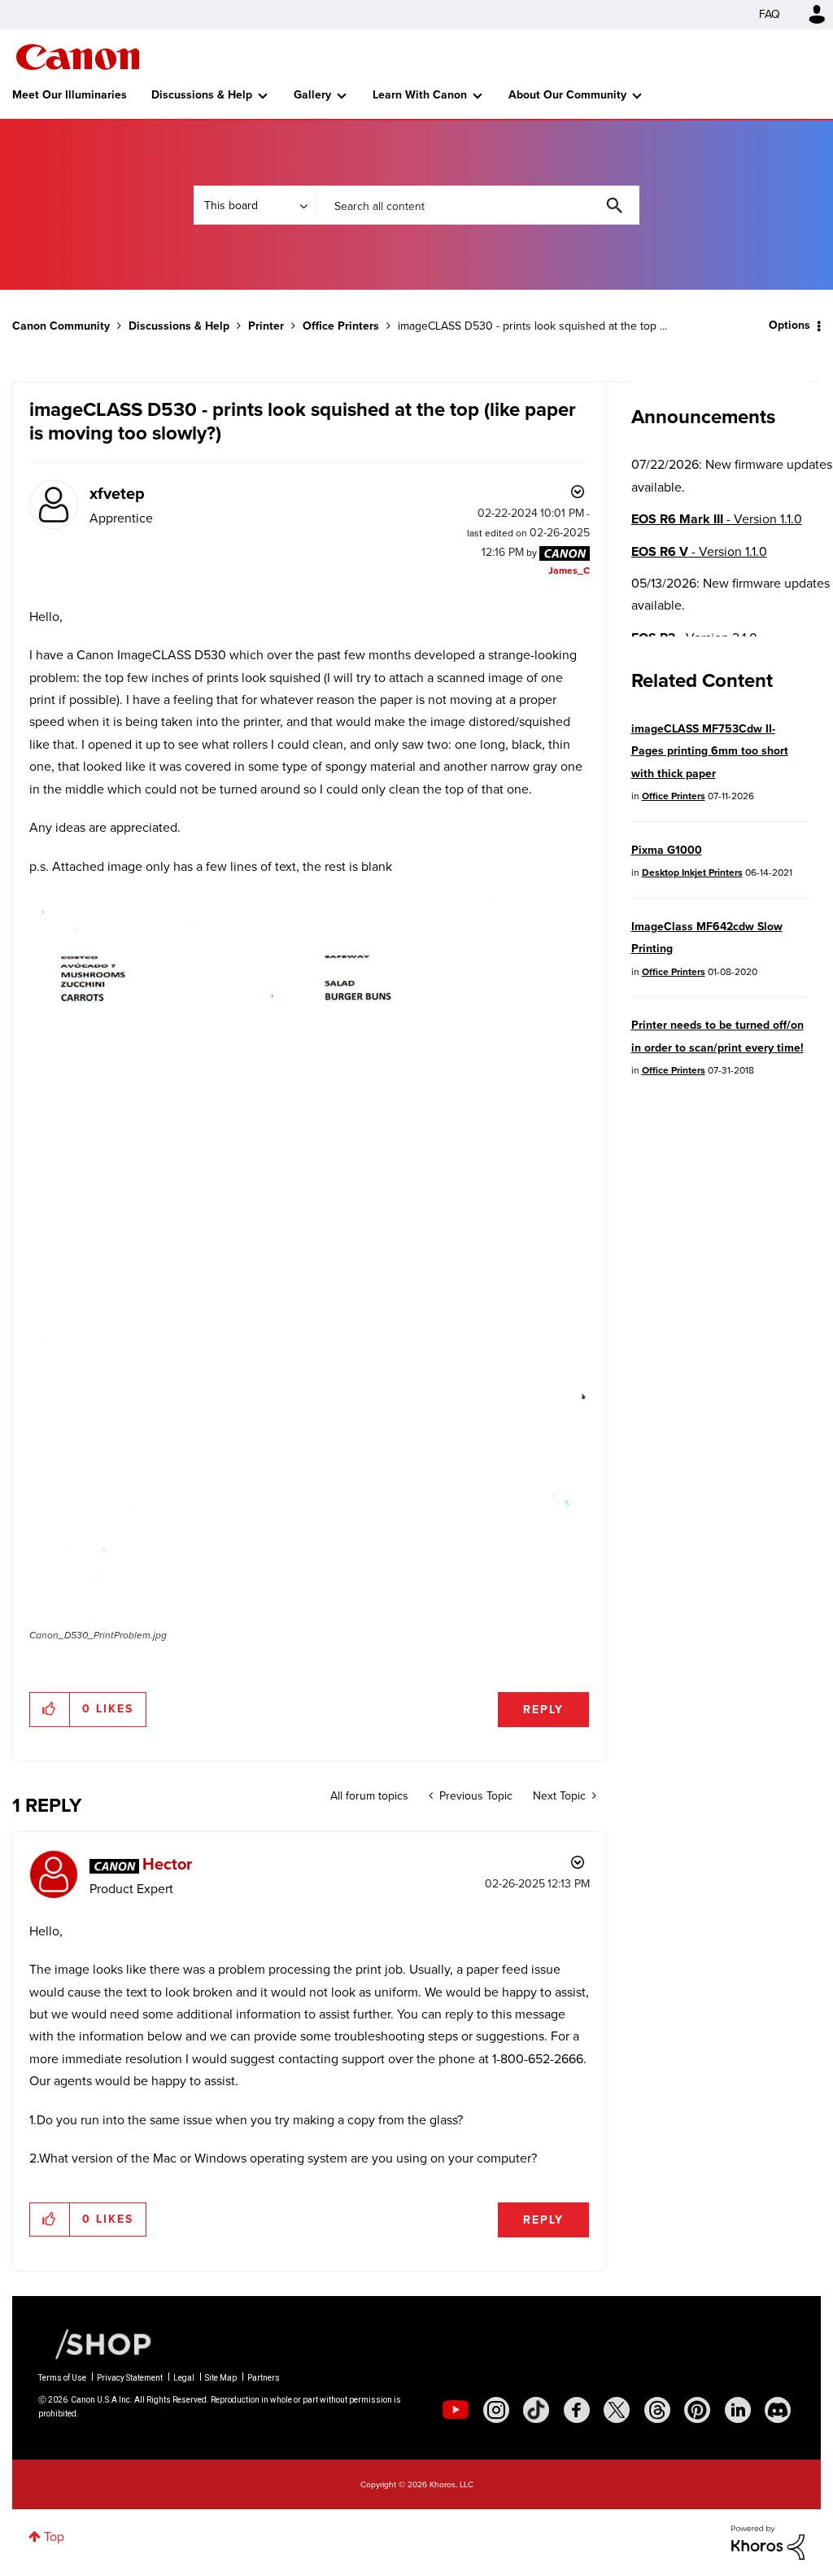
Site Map (221, 2378)
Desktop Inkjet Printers (692, 873)
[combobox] (478, 205)
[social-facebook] (577, 2410)
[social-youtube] (456, 2410)
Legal (184, 2378)
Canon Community (78, 57)
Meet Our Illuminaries (70, 95)
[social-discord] (778, 2410)
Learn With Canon (420, 95)
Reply (543, 1710)
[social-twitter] (617, 2410)
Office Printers (341, 326)
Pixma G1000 (667, 850)
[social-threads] (657, 2410)
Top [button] (54, 2537)
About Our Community (567, 95)
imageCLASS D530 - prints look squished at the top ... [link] (532, 326)
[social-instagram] (496, 2410)
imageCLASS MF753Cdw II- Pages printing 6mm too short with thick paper (710, 751)
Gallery (312, 95)
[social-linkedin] (738, 2410)
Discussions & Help (202, 95)
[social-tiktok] (536, 2410)
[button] (309, 1256)
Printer (266, 326)
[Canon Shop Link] (95, 2342)
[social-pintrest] (697, 2410)
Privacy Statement (130, 2378)
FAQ (770, 14)
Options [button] (789, 325)
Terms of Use (62, 2378)
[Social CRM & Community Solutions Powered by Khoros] (768, 2541)
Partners (264, 2378)
